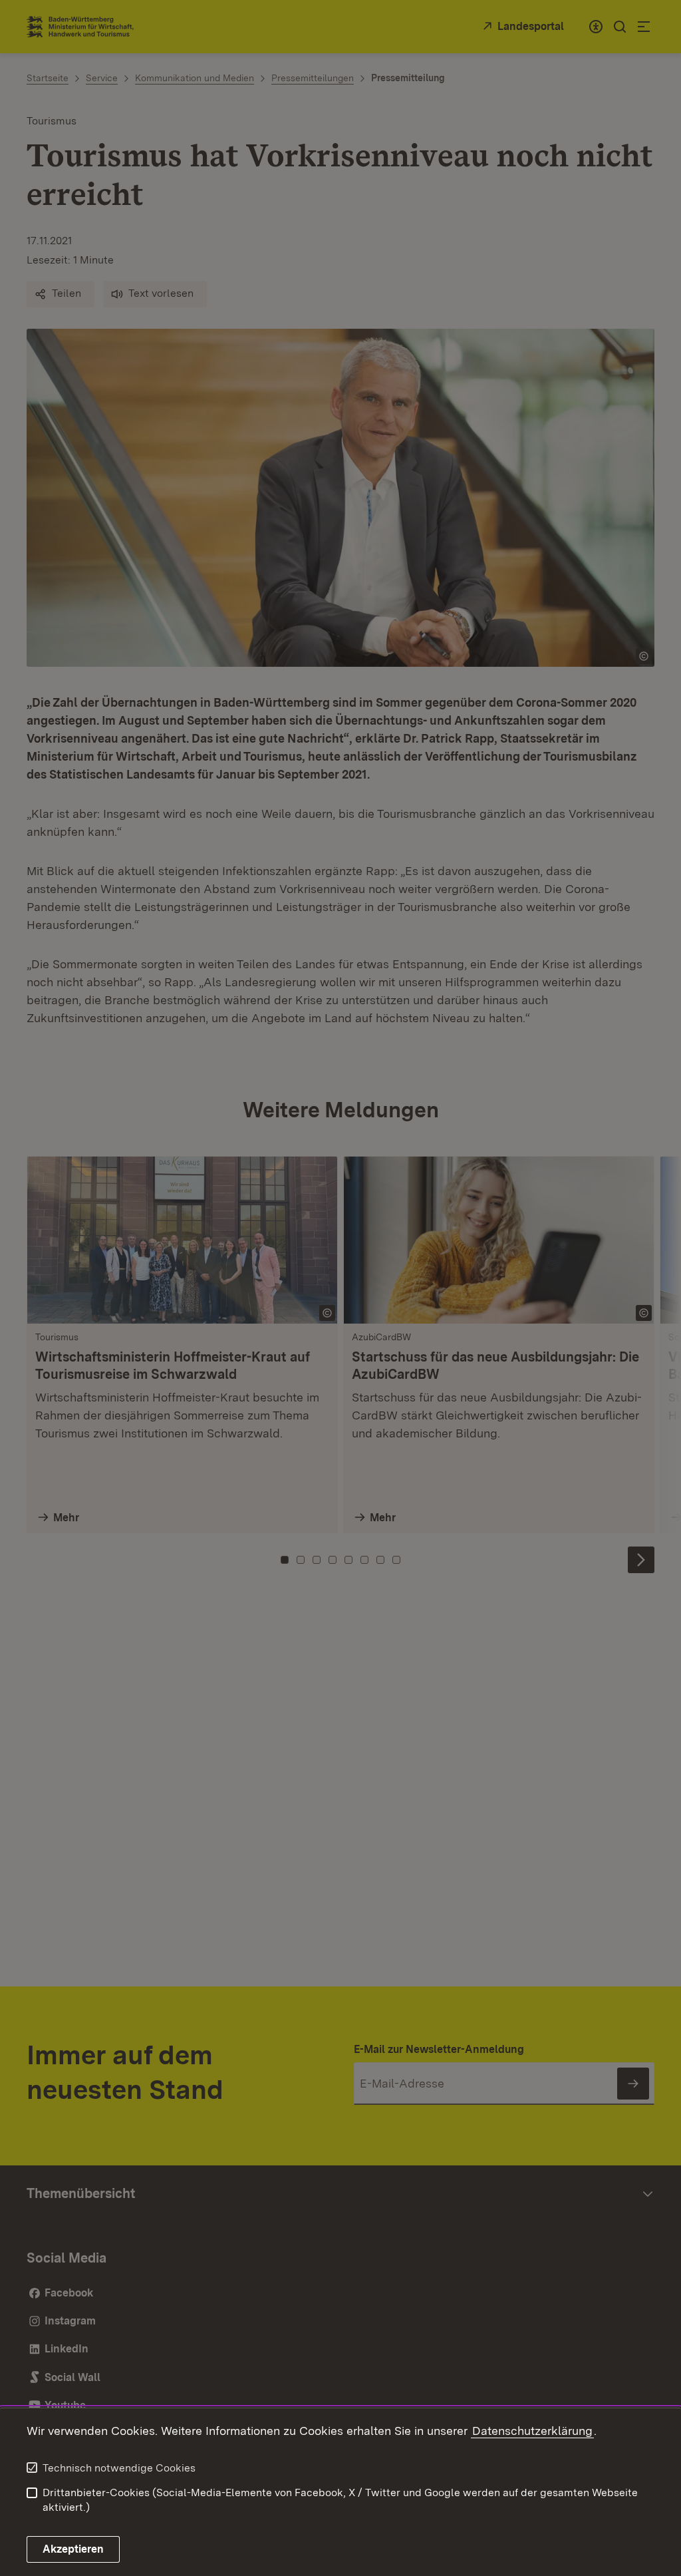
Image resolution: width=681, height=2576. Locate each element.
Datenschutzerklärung (532, 2431)
